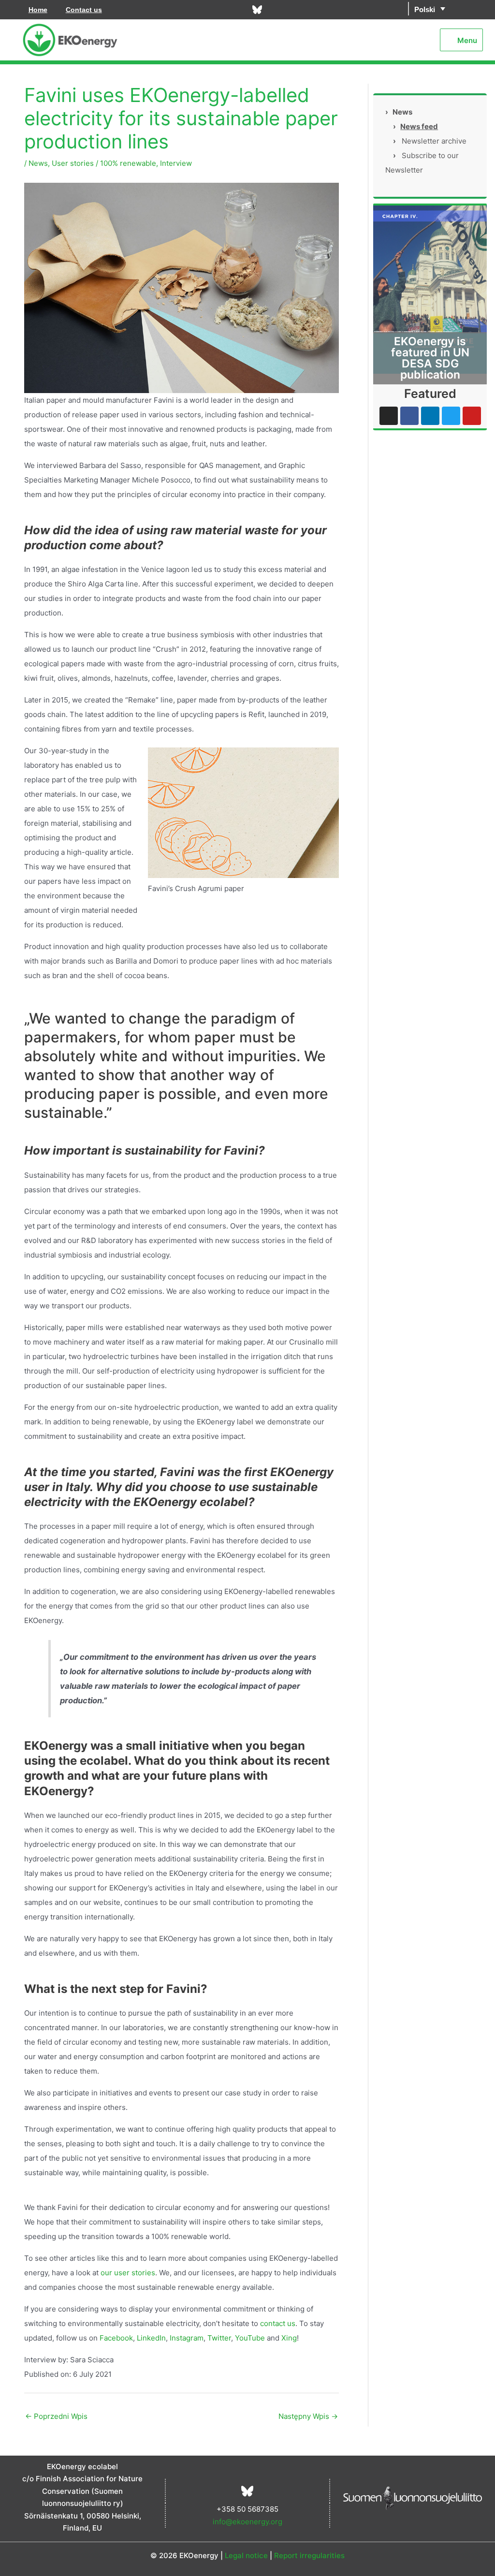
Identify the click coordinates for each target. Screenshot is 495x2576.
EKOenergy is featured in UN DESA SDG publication (430, 358)
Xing (288, 2338)
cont (267, 2323)
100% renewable (128, 163)
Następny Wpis (308, 2416)
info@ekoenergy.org (247, 2522)
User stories (73, 163)
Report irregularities (309, 2555)
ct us (287, 2323)
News (38, 163)
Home (38, 10)
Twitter (218, 2338)
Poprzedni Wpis (56, 2416)
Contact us (84, 10)
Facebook (115, 2338)
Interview (176, 163)
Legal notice (246, 2555)
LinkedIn (150, 2338)
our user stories (127, 2273)
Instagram (186, 2338)
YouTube (249, 2338)
